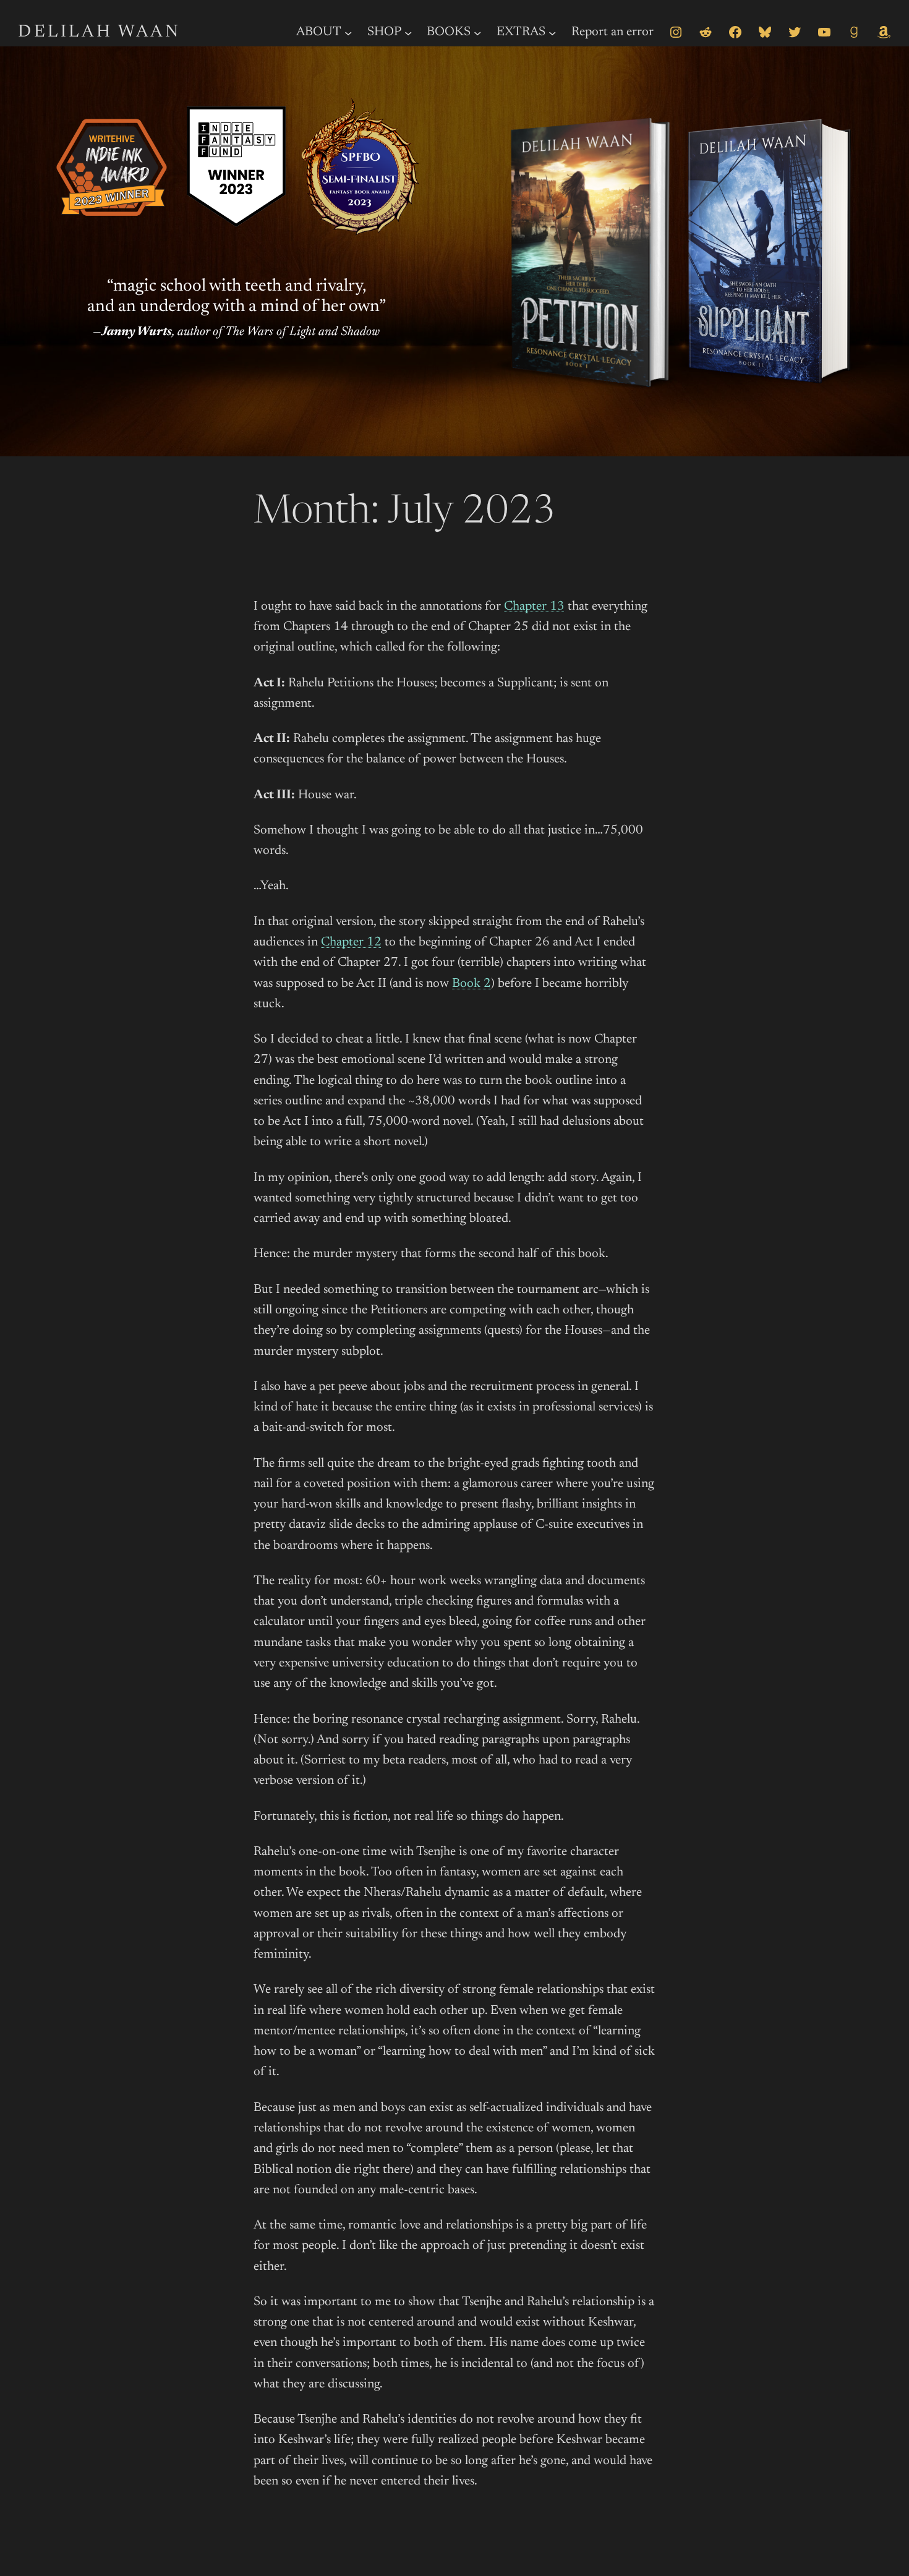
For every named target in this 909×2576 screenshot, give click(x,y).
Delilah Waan (99, 32)
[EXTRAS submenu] (552, 32)
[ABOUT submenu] (348, 32)
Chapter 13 (534, 607)
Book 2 (472, 984)
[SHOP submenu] (408, 32)
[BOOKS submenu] (477, 32)
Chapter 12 (351, 943)
